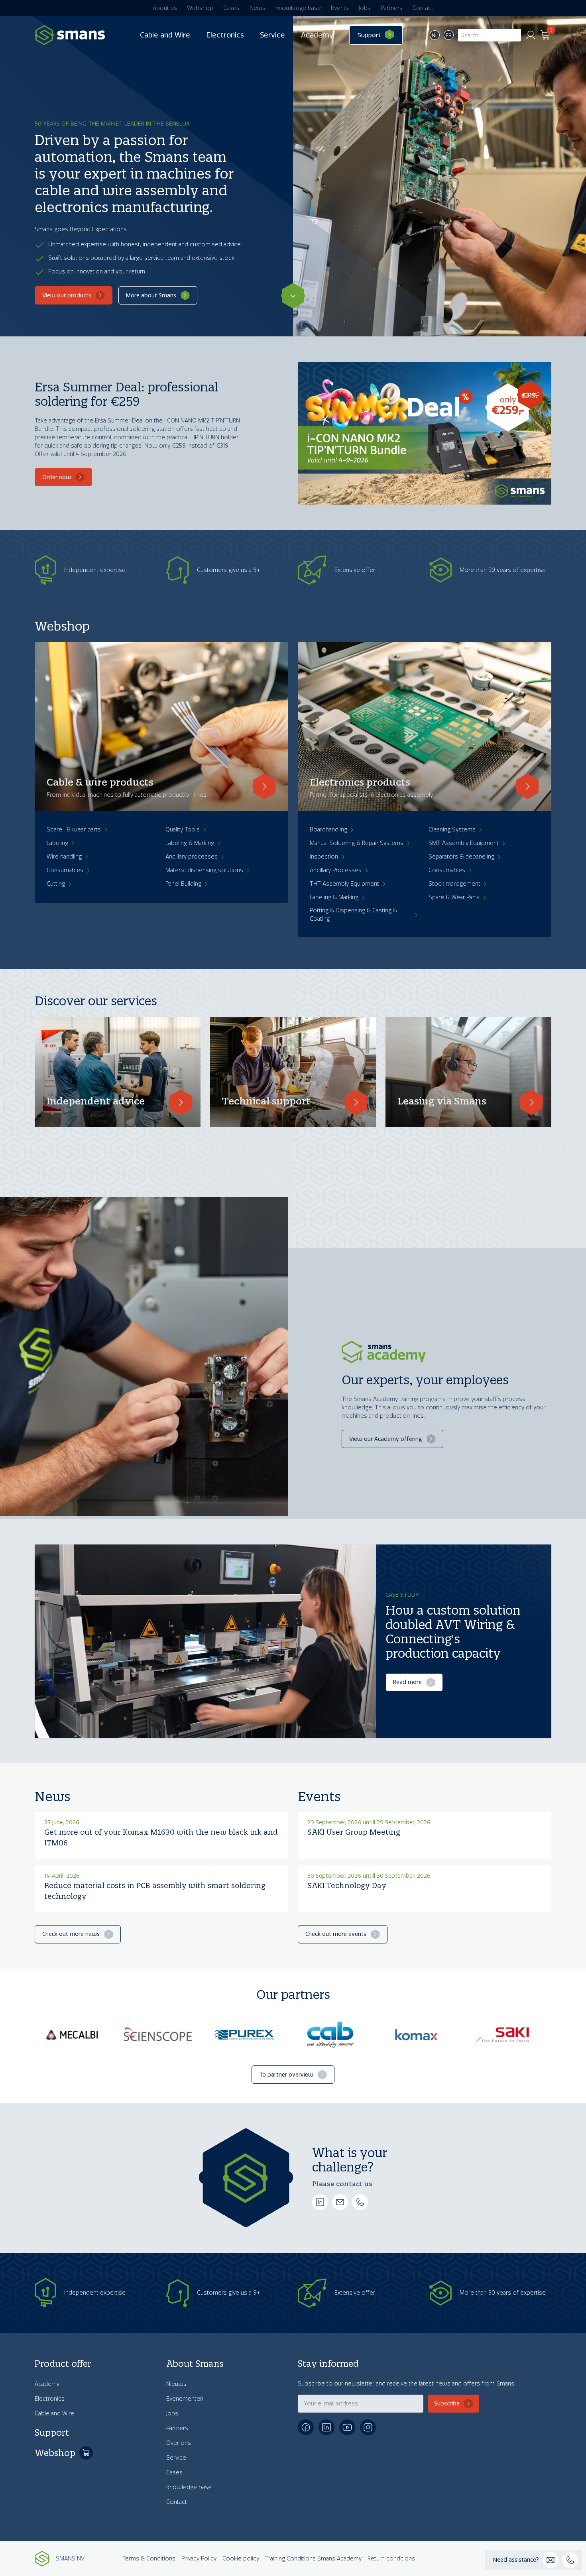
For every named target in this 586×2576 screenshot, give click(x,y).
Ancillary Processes (336, 870)
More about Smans (151, 296)
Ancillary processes (192, 857)
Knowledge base (298, 8)
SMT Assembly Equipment (464, 843)
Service (272, 35)
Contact (423, 8)
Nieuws (176, 2384)
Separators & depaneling (461, 857)
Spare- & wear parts (74, 830)
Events (340, 8)
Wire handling (64, 857)
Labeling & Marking (190, 843)
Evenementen (185, 2399)
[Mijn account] (531, 35)
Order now (57, 477)
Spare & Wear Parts (454, 897)
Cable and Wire (165, 35)
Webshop (200, 8)
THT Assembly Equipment (344, 884)
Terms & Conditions (149, 2559)
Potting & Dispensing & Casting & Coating (353, 915)
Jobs (365, 8)
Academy (317, 35)
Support (369, 35)
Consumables (65, 870)
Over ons (179, 2443)
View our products (67, 296)
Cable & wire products (100, 782)
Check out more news (71, 1934)
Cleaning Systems (452, 830)
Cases (231, 8)
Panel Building (183, 884)
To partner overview (286, 2075)
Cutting (56, 884)
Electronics (225, 35)
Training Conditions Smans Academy (313, 2559)
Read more (407, 1682)
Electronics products (360, 782)
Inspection (324, 857)
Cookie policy (241, 2559)
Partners (392, 8)
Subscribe (447, 2404)
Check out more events (336, 1934)
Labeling (57, 843)
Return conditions (391, 2559)
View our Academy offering (386, 1439)
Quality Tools (183, 830)
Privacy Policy (199, 2559)
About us (165, 8)
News (258, 8)
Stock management (454, 884)
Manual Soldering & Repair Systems (357, 843)
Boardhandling (328, 830)
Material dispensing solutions (204, 870)
